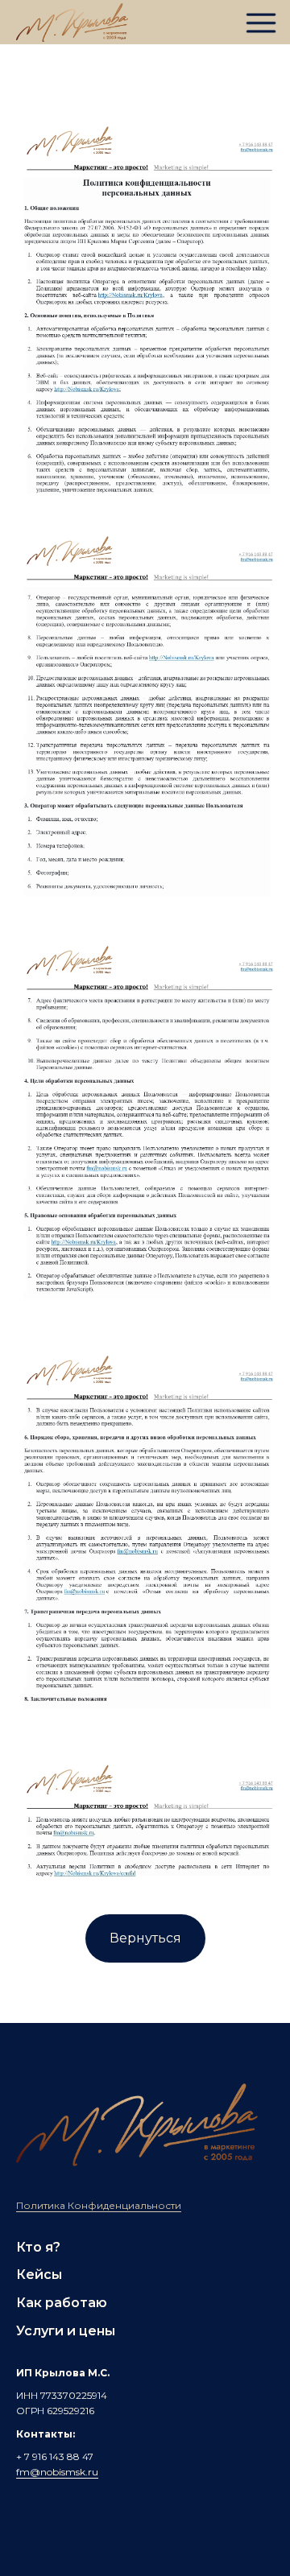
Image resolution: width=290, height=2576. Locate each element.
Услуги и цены (66, 2331)
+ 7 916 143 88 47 (55, 2456)
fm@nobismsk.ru (57, 2472)
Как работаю (62, 2303)
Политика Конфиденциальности (99, 2205)
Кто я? (38, 2247)
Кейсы (39, 2275)
